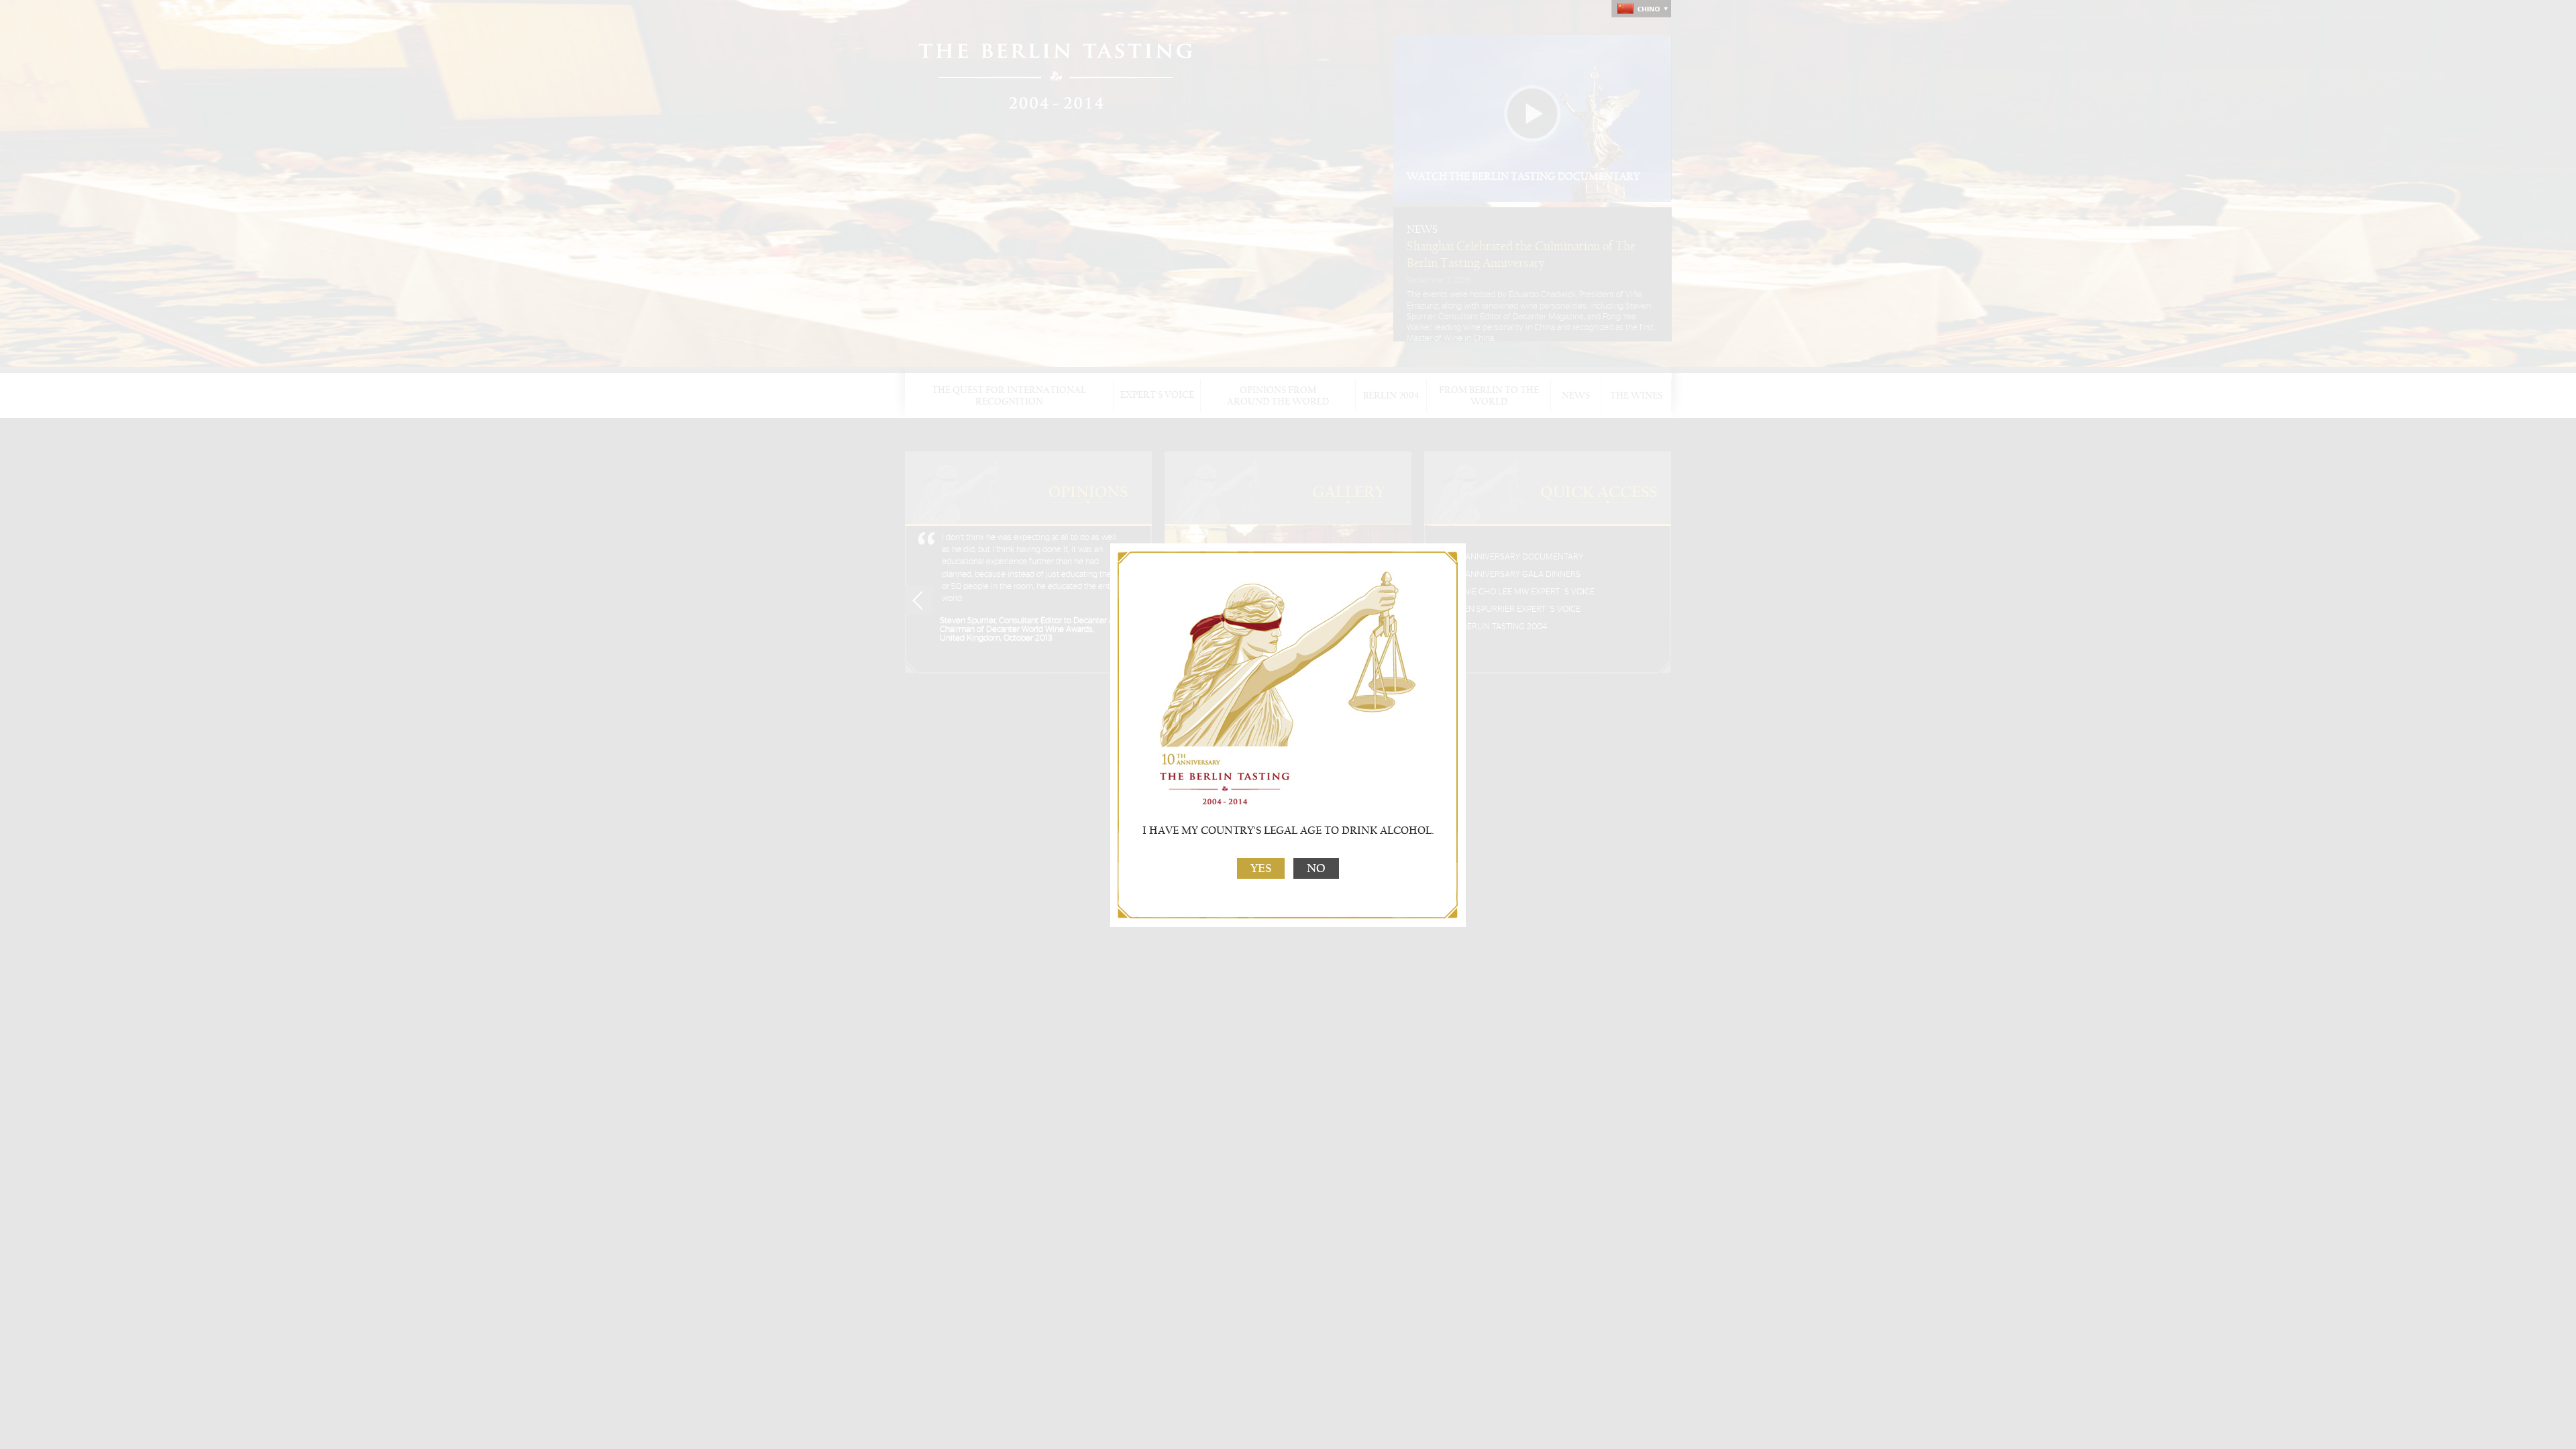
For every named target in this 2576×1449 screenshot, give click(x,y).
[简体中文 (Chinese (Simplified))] (1641, 9)
